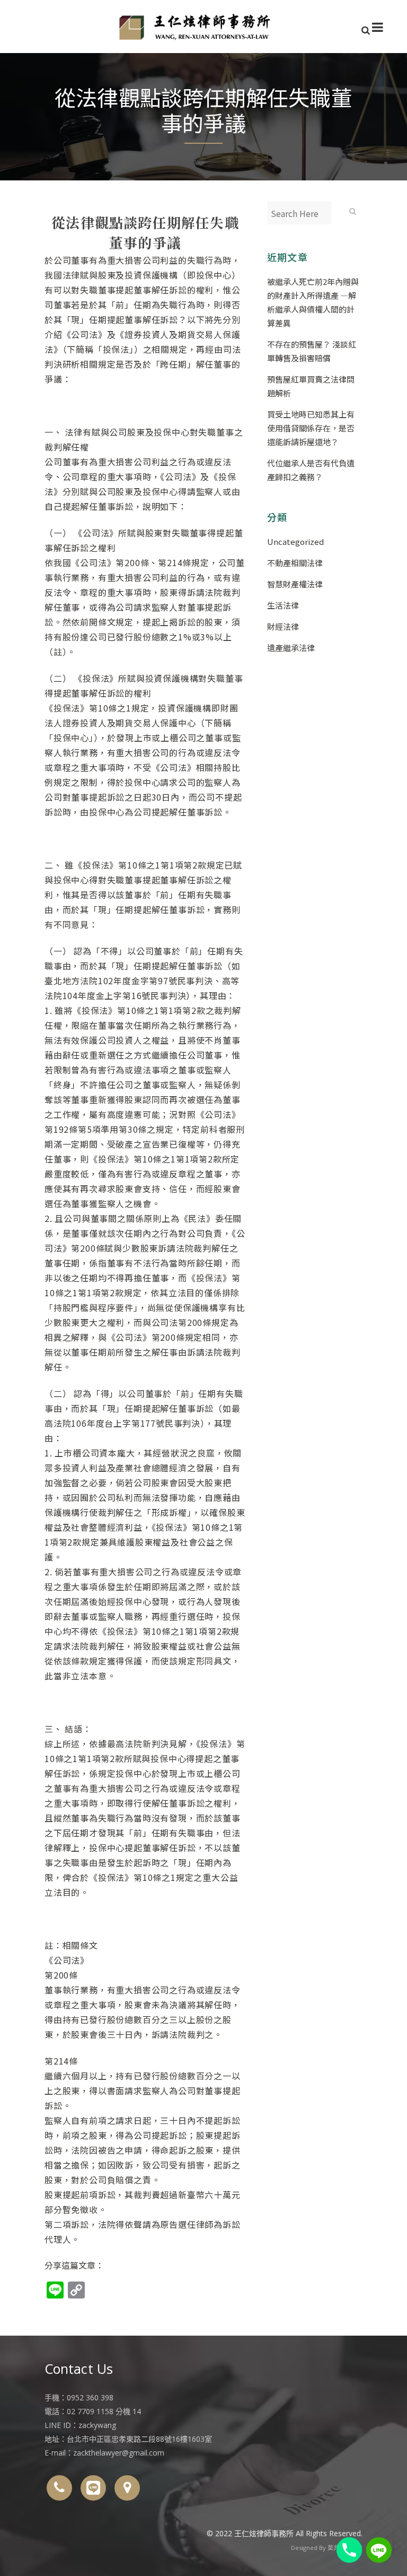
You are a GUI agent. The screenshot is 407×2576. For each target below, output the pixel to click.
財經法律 (283, 626)
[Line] (379, 2550)
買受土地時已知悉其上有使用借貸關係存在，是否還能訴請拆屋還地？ (311, 428)
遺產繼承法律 (291, 648)
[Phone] (349, 2550)
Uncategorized (295, 541)
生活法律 (283, 605)
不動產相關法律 (295, 563)
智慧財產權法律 (295, 584)
